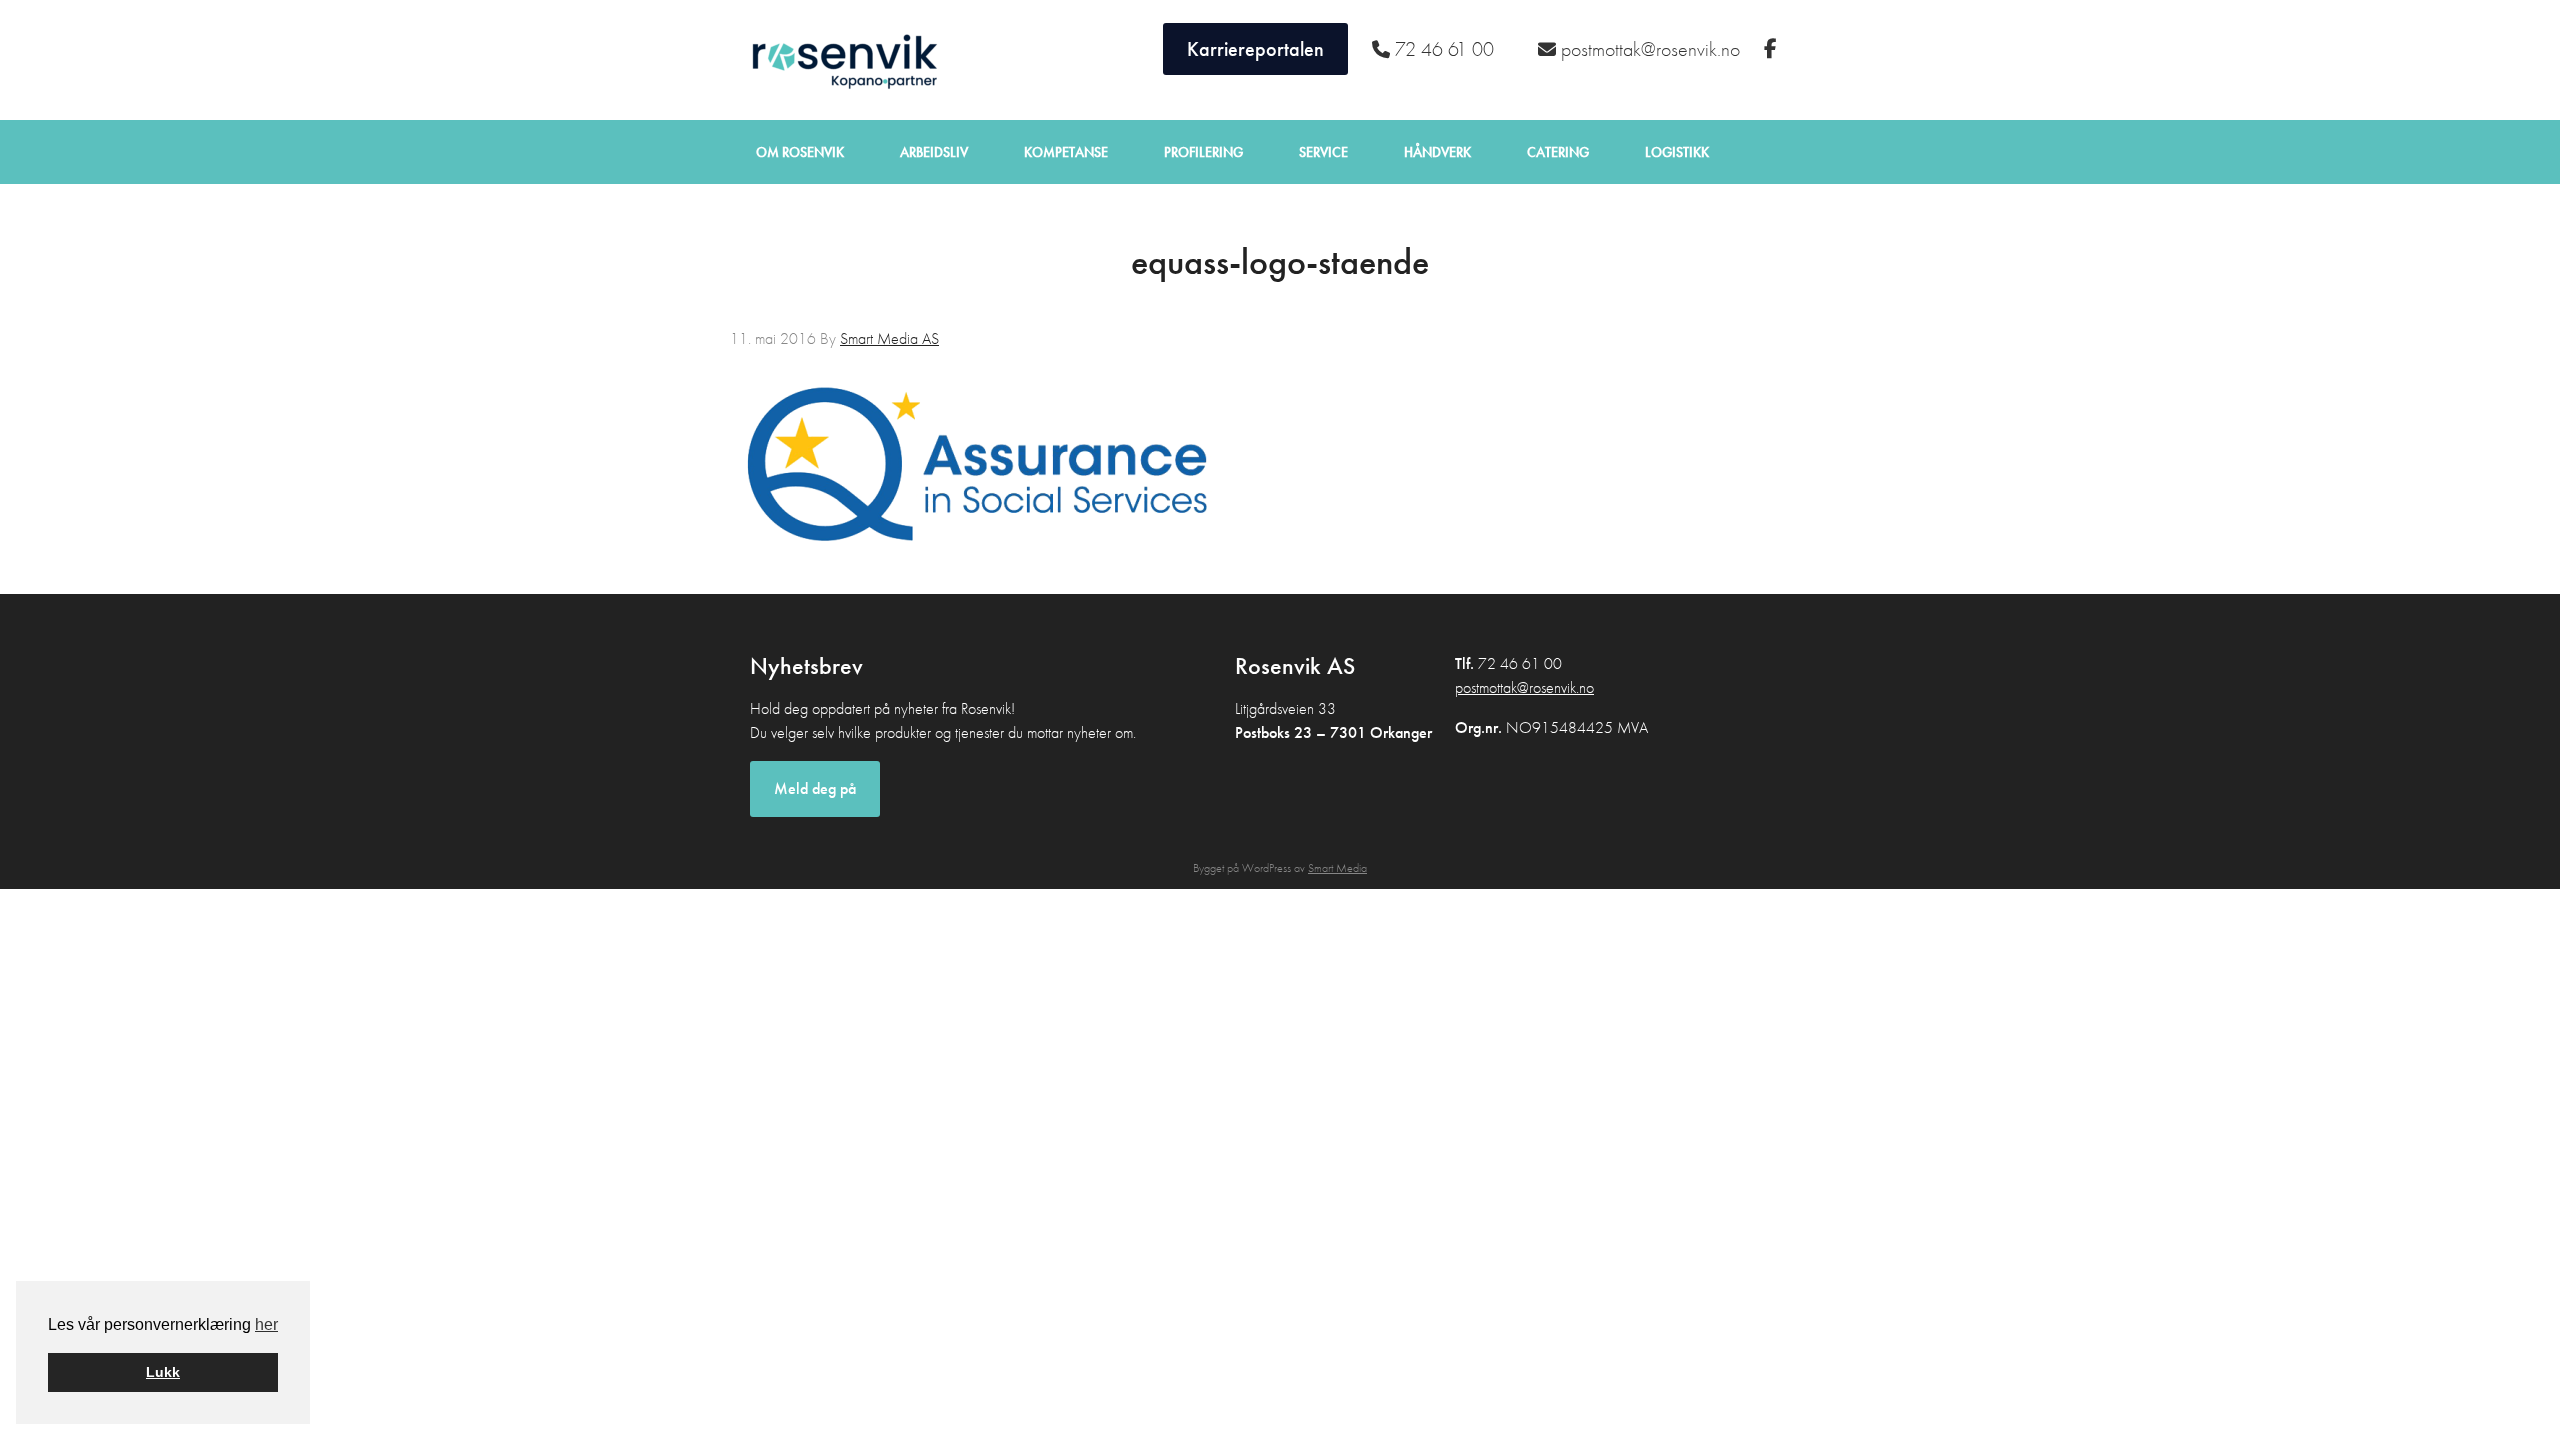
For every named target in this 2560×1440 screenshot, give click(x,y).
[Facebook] (1773, 49)
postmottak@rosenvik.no (1524, 687)
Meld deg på (815, 788)
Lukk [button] (163, 1372)
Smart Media (1337, 868)
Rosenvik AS (840, 60)
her (266, 1324)
